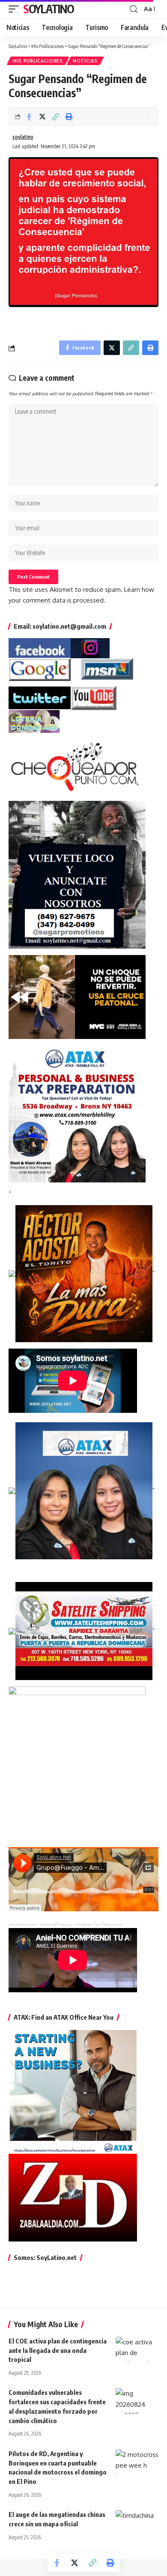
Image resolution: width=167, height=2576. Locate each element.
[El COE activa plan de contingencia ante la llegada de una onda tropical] (137, 2349)
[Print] (69, 116)
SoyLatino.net (22, 1924)
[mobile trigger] (16, 9)
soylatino (23, 137)
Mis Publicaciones (38, 61)
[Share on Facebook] (29, 116)
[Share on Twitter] (42, 116)
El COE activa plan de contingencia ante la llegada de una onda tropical (58, 2350)
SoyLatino (48, 9)
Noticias (85, 61)
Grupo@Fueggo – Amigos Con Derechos (81, 1924)
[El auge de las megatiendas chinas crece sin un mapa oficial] (137, 2523)
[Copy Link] (56, 116)
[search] (134, 9)
